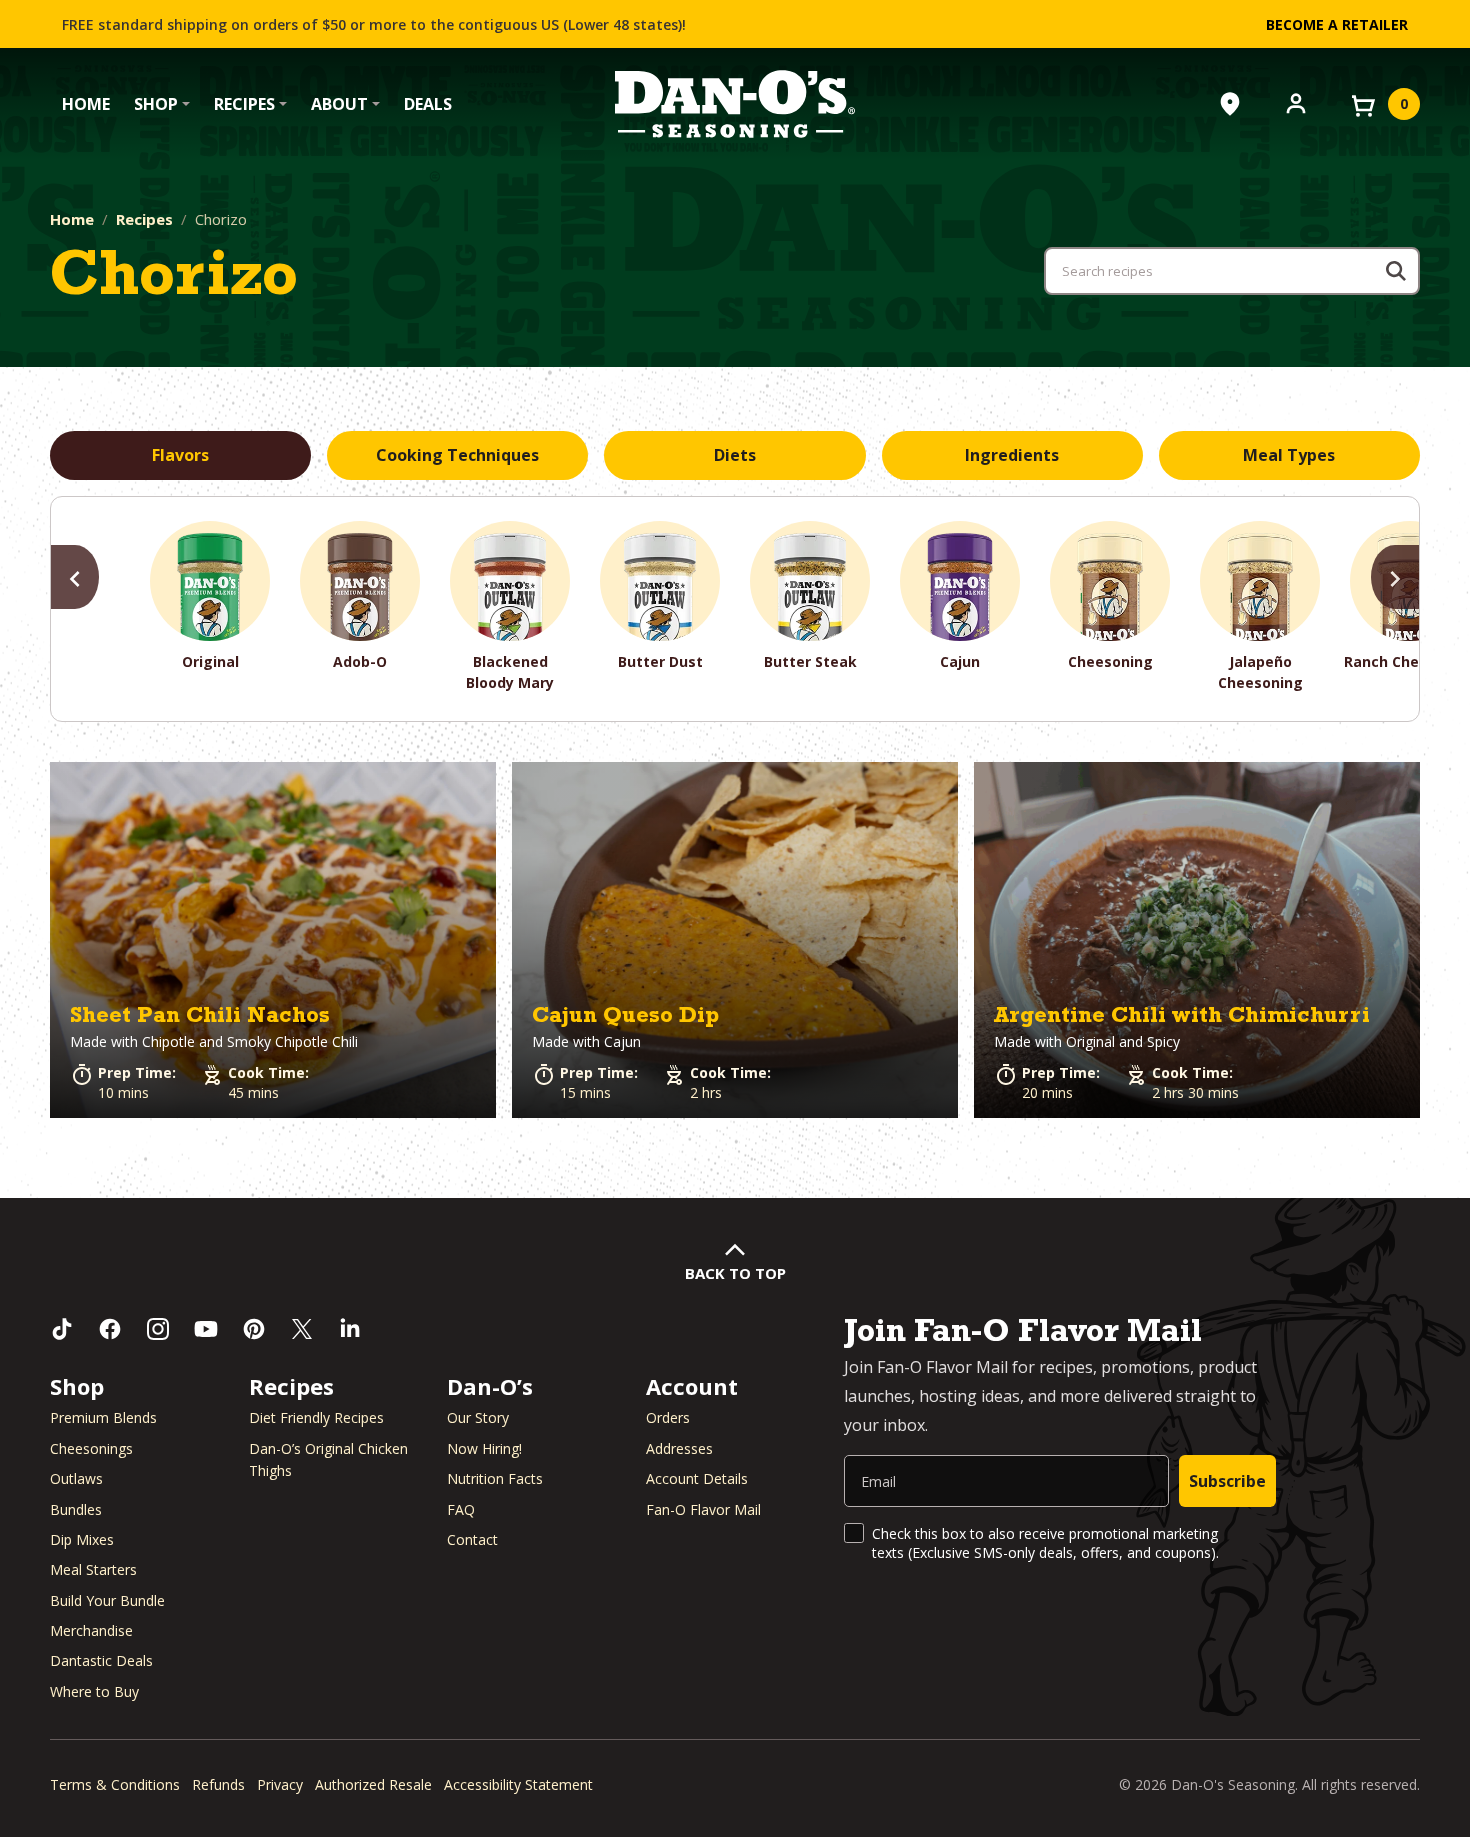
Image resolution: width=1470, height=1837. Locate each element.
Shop (156, 104)
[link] (273, 940)
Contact (472, 1539)
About (339, 104)
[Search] (1396, 271)
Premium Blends (103, 1417)
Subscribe (1227, 1481)
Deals (428, 104)
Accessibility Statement (518, 1784)
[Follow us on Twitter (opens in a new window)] (302, 1329)
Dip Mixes (82, 1539)
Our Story (478, 1417)
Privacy (280, 1784)
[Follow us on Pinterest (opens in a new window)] (254, 1329)
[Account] (1296, 102)
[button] (273, 940)
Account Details (697, 1478)
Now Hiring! (484, 1448)
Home (86, 104)
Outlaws (76, 1478)
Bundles (76, 1509)
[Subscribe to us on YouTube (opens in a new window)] (206, 1329)
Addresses (679, 1448)
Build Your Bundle (107, 1600)
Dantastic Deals (101, 1660)
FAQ (461, 1509)
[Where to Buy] (1230, 104)
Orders (668, 1417)
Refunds (218, 1784)
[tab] (180, 456)
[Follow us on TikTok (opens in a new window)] (62, 1329)
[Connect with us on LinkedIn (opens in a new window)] (350, 1329)
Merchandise (91, 1630)
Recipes (244, 104)
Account (692, 1386)
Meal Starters (93, 1569)
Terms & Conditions (115, 1784)
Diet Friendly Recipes (316, 1417)
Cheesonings (91, 1448)
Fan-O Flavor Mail (703, 1509)
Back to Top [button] (735, 1273)
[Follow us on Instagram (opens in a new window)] (158, 1329)
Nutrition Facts (495, 1478)
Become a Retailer (1337, 24)
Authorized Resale (373, 1784)
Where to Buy (94, 1691)
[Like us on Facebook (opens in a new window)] (110, 1329)
